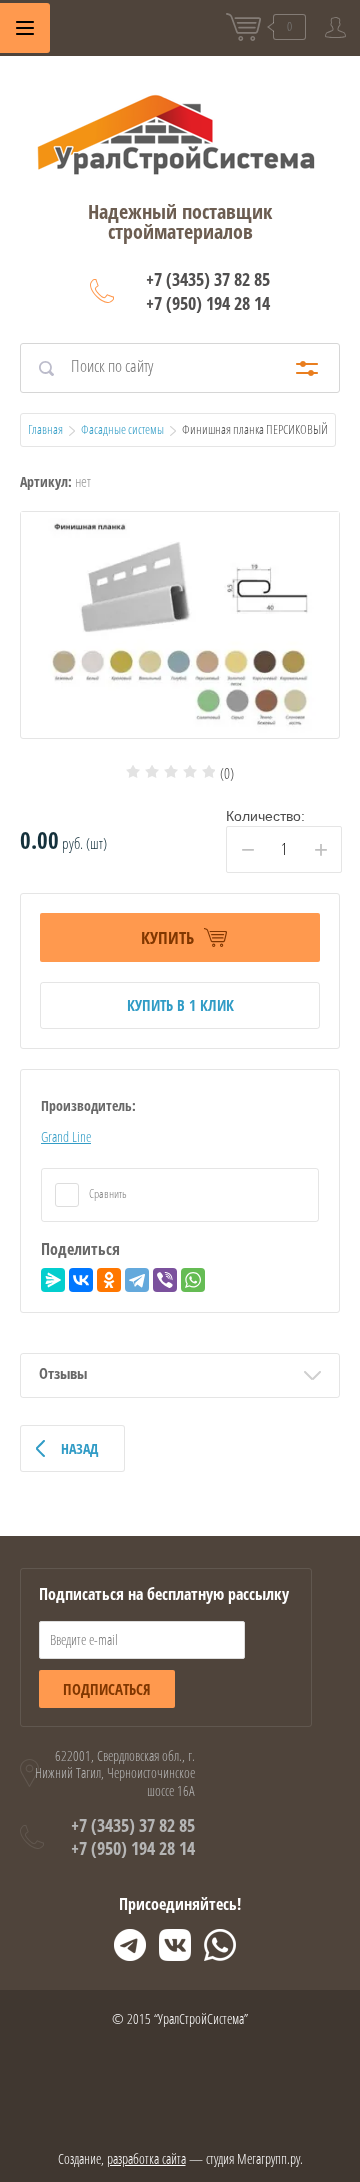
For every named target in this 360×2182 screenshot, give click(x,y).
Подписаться (107, 1689)
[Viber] (165, 1280)
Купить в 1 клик (180, 1005)
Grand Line (66, 1136)
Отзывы (63, 1373)
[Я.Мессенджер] (53, 1280)
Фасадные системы (122, 429)
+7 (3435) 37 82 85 (208, 279)
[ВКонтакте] (81, 1280)
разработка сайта (146, 2158)
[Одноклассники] (109, 1280)
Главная (45, 429)
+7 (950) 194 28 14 (208, 303)
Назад (79, 1448)
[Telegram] (137, 1280)
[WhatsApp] (193, 1280)
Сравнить (107, 1193)
